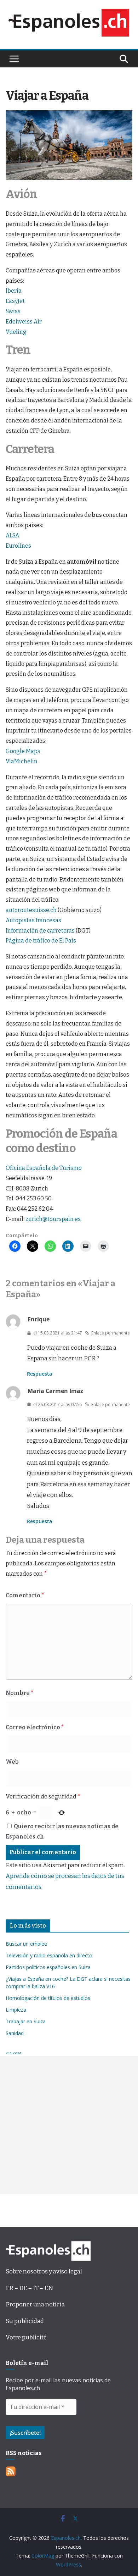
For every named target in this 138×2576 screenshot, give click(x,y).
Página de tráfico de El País (41, 941)
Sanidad (15, 2033)
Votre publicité (26, 2337)
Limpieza (16, 2010)
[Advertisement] (69, 2125)
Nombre (19, 1693)
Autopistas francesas (33, 920)
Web (12, 1762)
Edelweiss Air (24, 322)
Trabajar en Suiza (26, 2021)
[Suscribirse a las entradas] (11, 2472)
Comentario (25, 1595)
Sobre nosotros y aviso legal (44, 2271)
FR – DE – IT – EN (29, 2288)
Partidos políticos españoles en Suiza (48, 1967)
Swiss (13, 311)
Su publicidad (25, 2321)
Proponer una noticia (35, 2304)
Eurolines (18, 546)
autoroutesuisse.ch (31, 910)
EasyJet (15, 301)
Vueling (16, 332)
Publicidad (13, 2053)
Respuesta (39, 1374)
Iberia (14, 291)
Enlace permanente (111, 1333)
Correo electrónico (35, 1727)
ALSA (12, 535)
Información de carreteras (40, 931)
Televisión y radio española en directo (49, 1955)
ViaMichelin (22, 761)
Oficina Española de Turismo (44, 1168)
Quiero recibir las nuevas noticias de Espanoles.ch (62, 1831)
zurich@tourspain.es (53, 1219)
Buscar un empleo (27, 1944)
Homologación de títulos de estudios (48, 1998)
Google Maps (23, 751)
